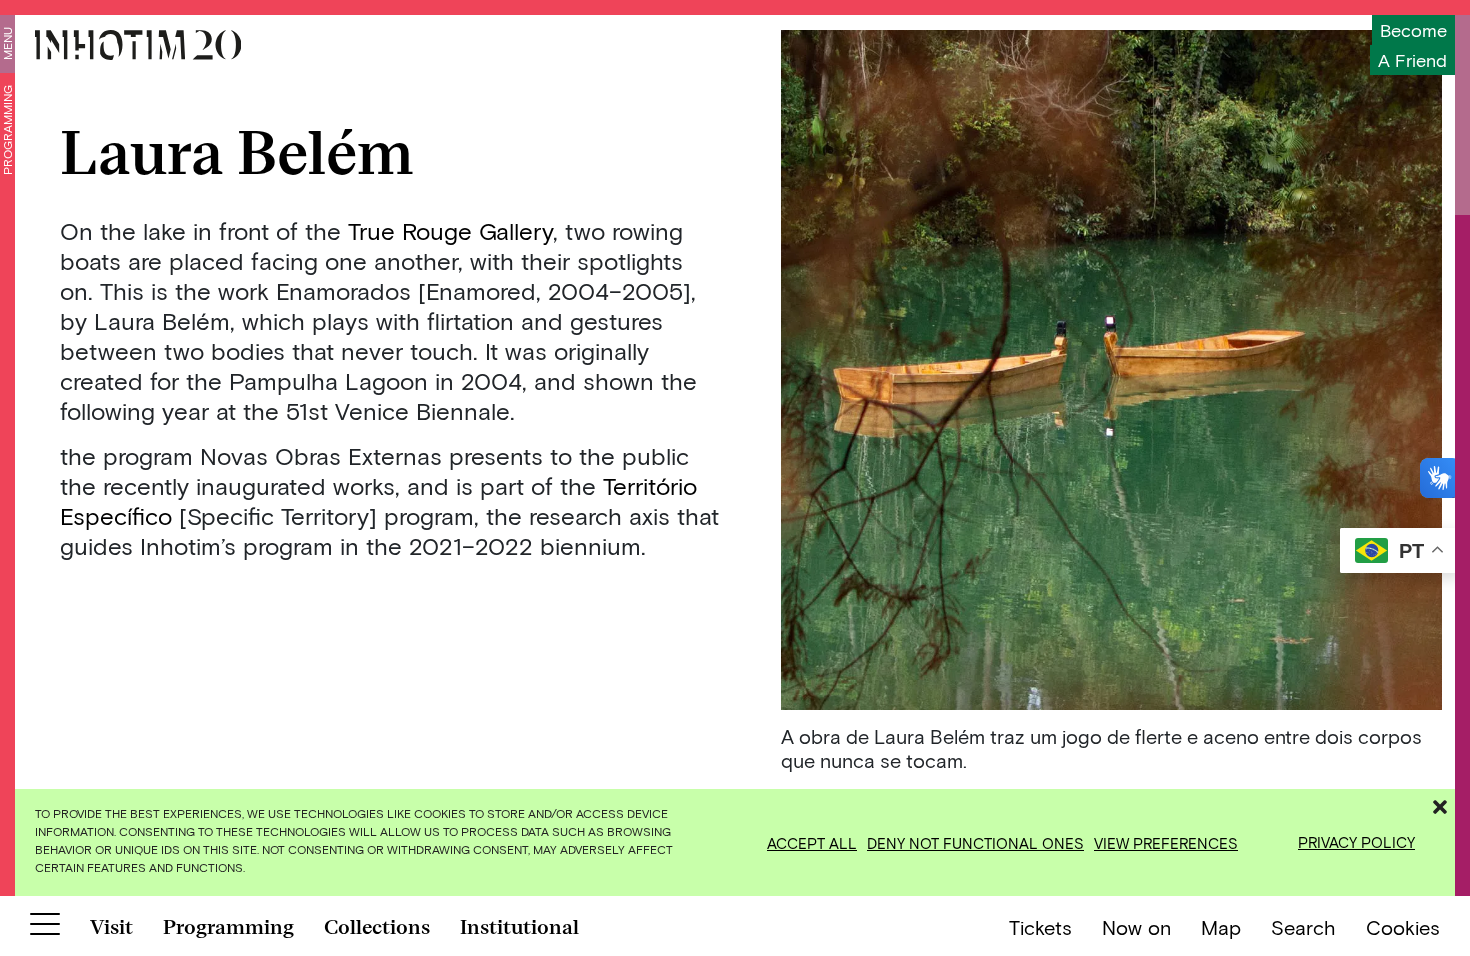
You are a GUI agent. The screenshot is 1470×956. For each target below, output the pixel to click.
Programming (7, 130)
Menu (7, 43)
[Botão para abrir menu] (45, 928)
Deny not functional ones (975, 843)
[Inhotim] (138, 45)
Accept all (812, 843)
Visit (111, 927)
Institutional (519, 927)
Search (1303, 927)
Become (1413, 30)
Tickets (1040, 927)
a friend (1412, 60)
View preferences (1166, 843)
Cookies (1403, 927)
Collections (377, 927)
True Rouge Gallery (450, 230)
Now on (1136, 927)
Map (1221, 927)
